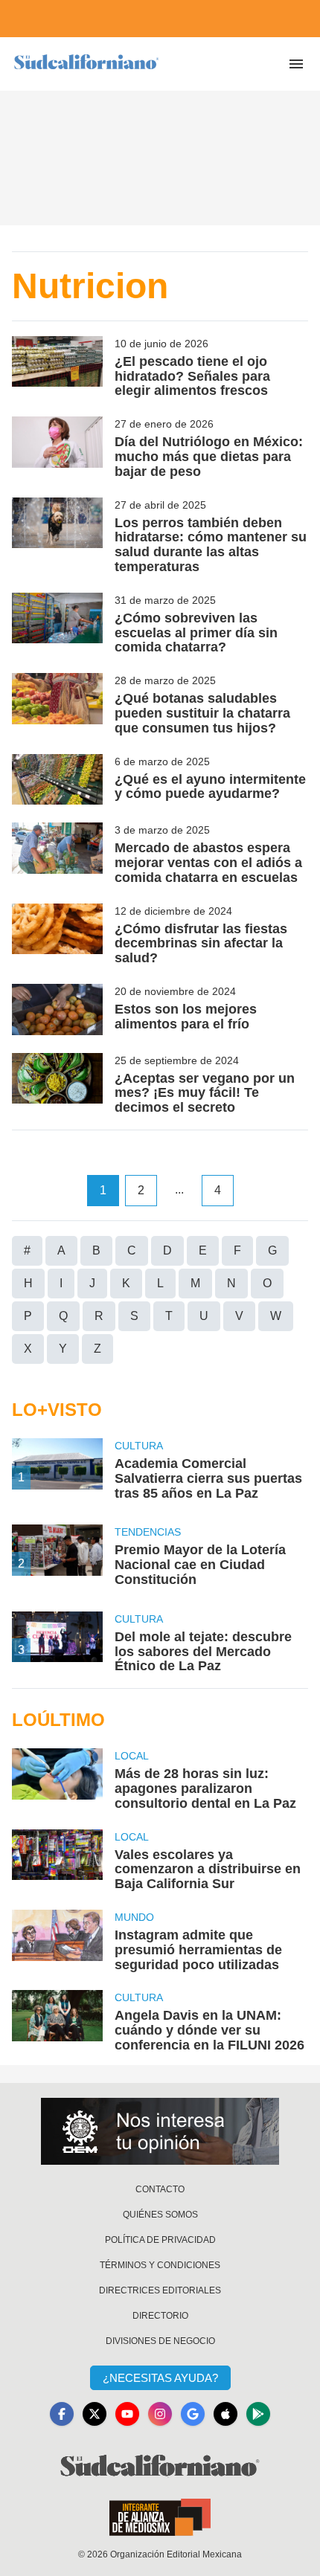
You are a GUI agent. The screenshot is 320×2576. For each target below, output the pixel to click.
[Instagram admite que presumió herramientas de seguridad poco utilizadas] (57, 1941)
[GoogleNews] (193, 2414)
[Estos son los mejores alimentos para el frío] (57, 1010)
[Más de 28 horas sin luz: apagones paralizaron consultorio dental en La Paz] (57, 1780)
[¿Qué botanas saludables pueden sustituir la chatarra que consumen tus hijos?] (57, 704)
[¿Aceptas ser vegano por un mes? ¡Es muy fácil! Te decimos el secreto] (57, 1084)
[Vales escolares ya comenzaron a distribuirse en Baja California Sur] (57, 1861)
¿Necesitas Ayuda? (160, 2378)
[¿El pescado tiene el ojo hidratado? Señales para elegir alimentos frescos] (57, 367)
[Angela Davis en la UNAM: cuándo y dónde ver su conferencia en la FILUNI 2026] (57, 2021)
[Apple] (225, 2414)
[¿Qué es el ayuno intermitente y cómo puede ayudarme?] (57, 780)
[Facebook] (62, 2414)
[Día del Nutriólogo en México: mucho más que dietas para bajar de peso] (57, 448)
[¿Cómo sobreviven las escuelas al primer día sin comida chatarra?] (57, 624)
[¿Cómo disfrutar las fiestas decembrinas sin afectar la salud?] (57, 935)
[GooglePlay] (258, 2414)
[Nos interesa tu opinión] (160, 2131)
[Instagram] (160, 2414)
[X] (95, 2414)
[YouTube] (127, 2414)
